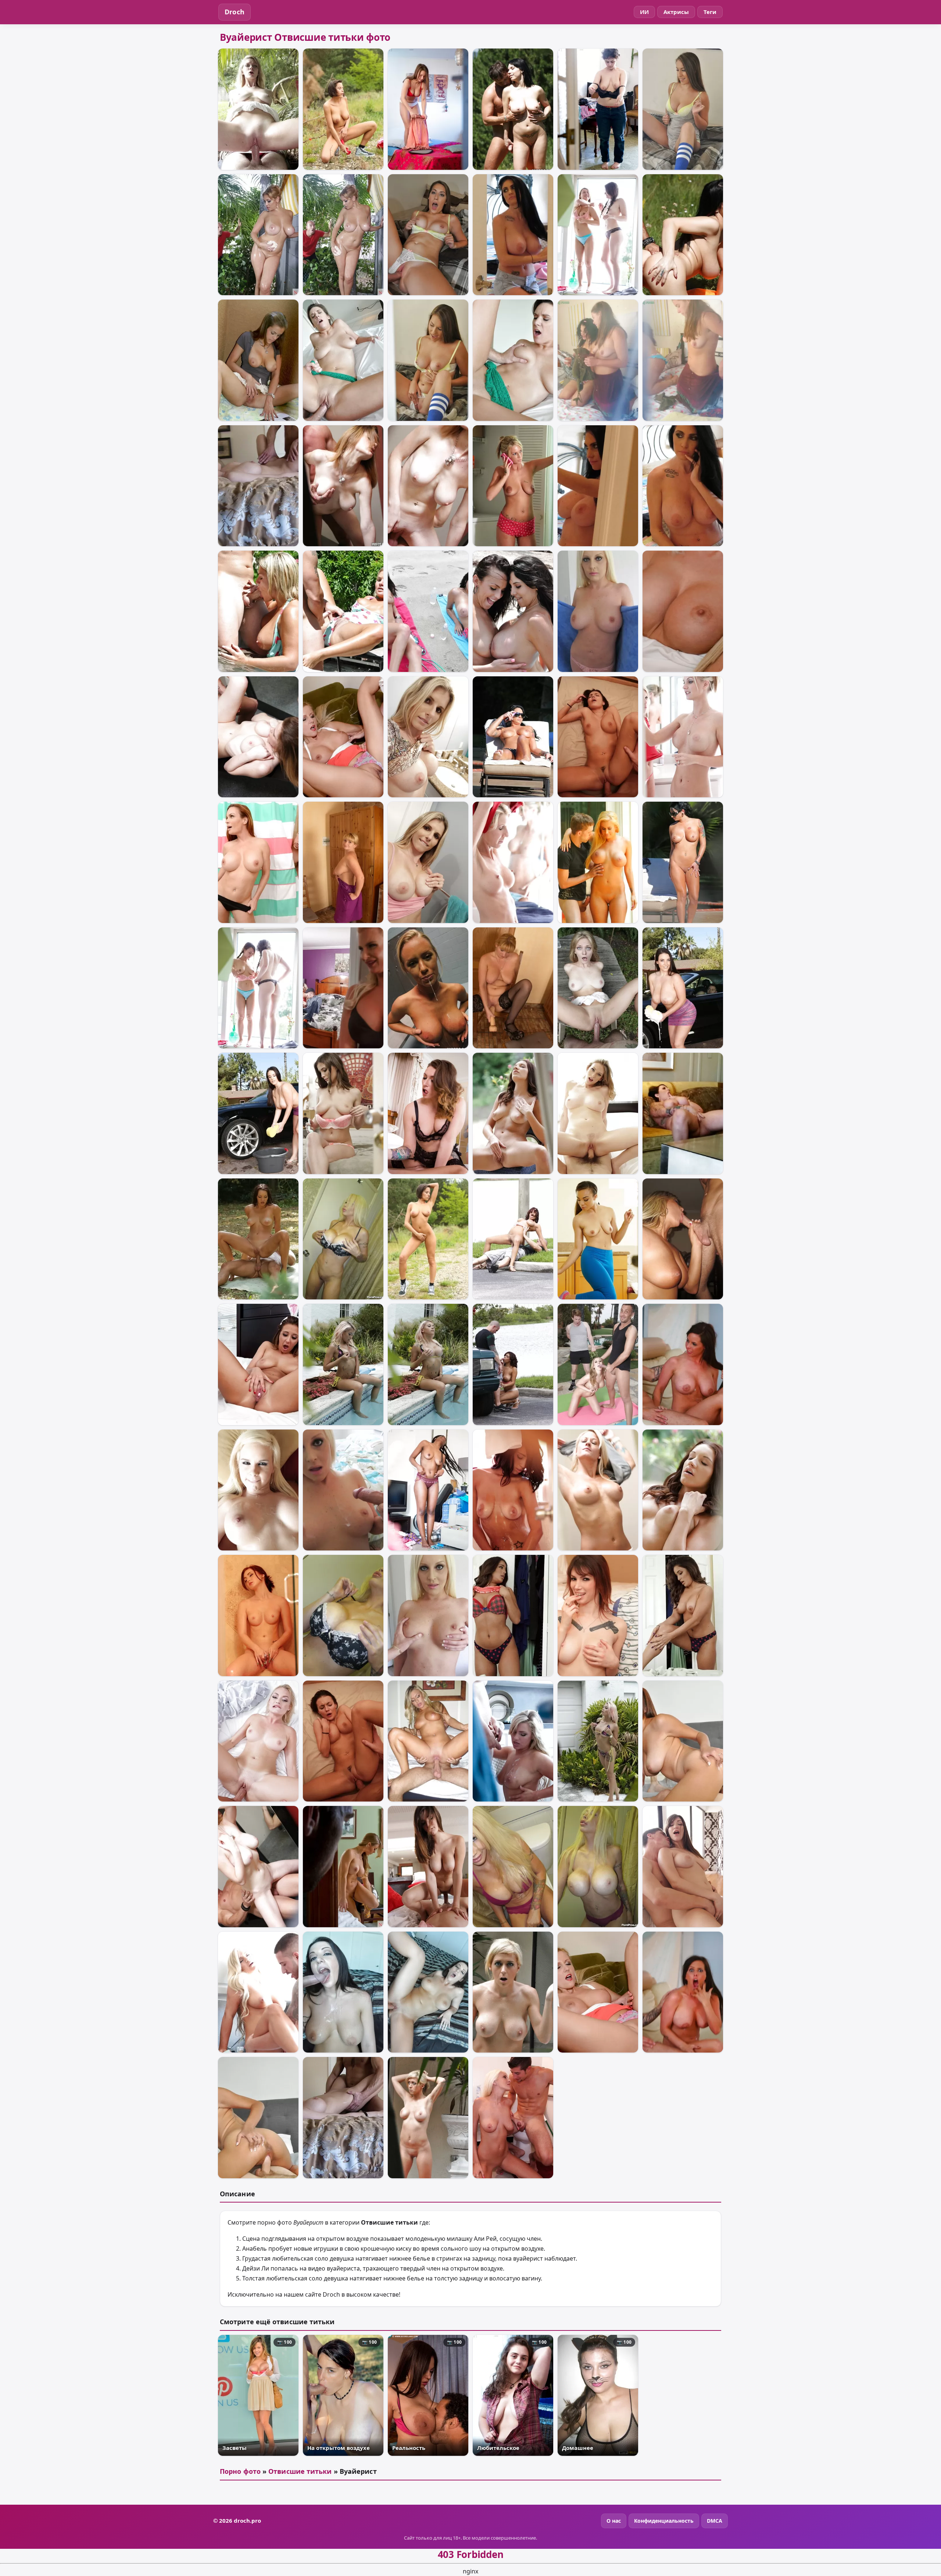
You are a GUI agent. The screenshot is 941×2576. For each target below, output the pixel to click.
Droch (235, 12)
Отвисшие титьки (300, 2471)
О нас (614, 2521)
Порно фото (240, 2471)
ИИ (644, 12)
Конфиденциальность (664, 2521)
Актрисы (676, 12)
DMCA (715, 2521)
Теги (710, 12)
